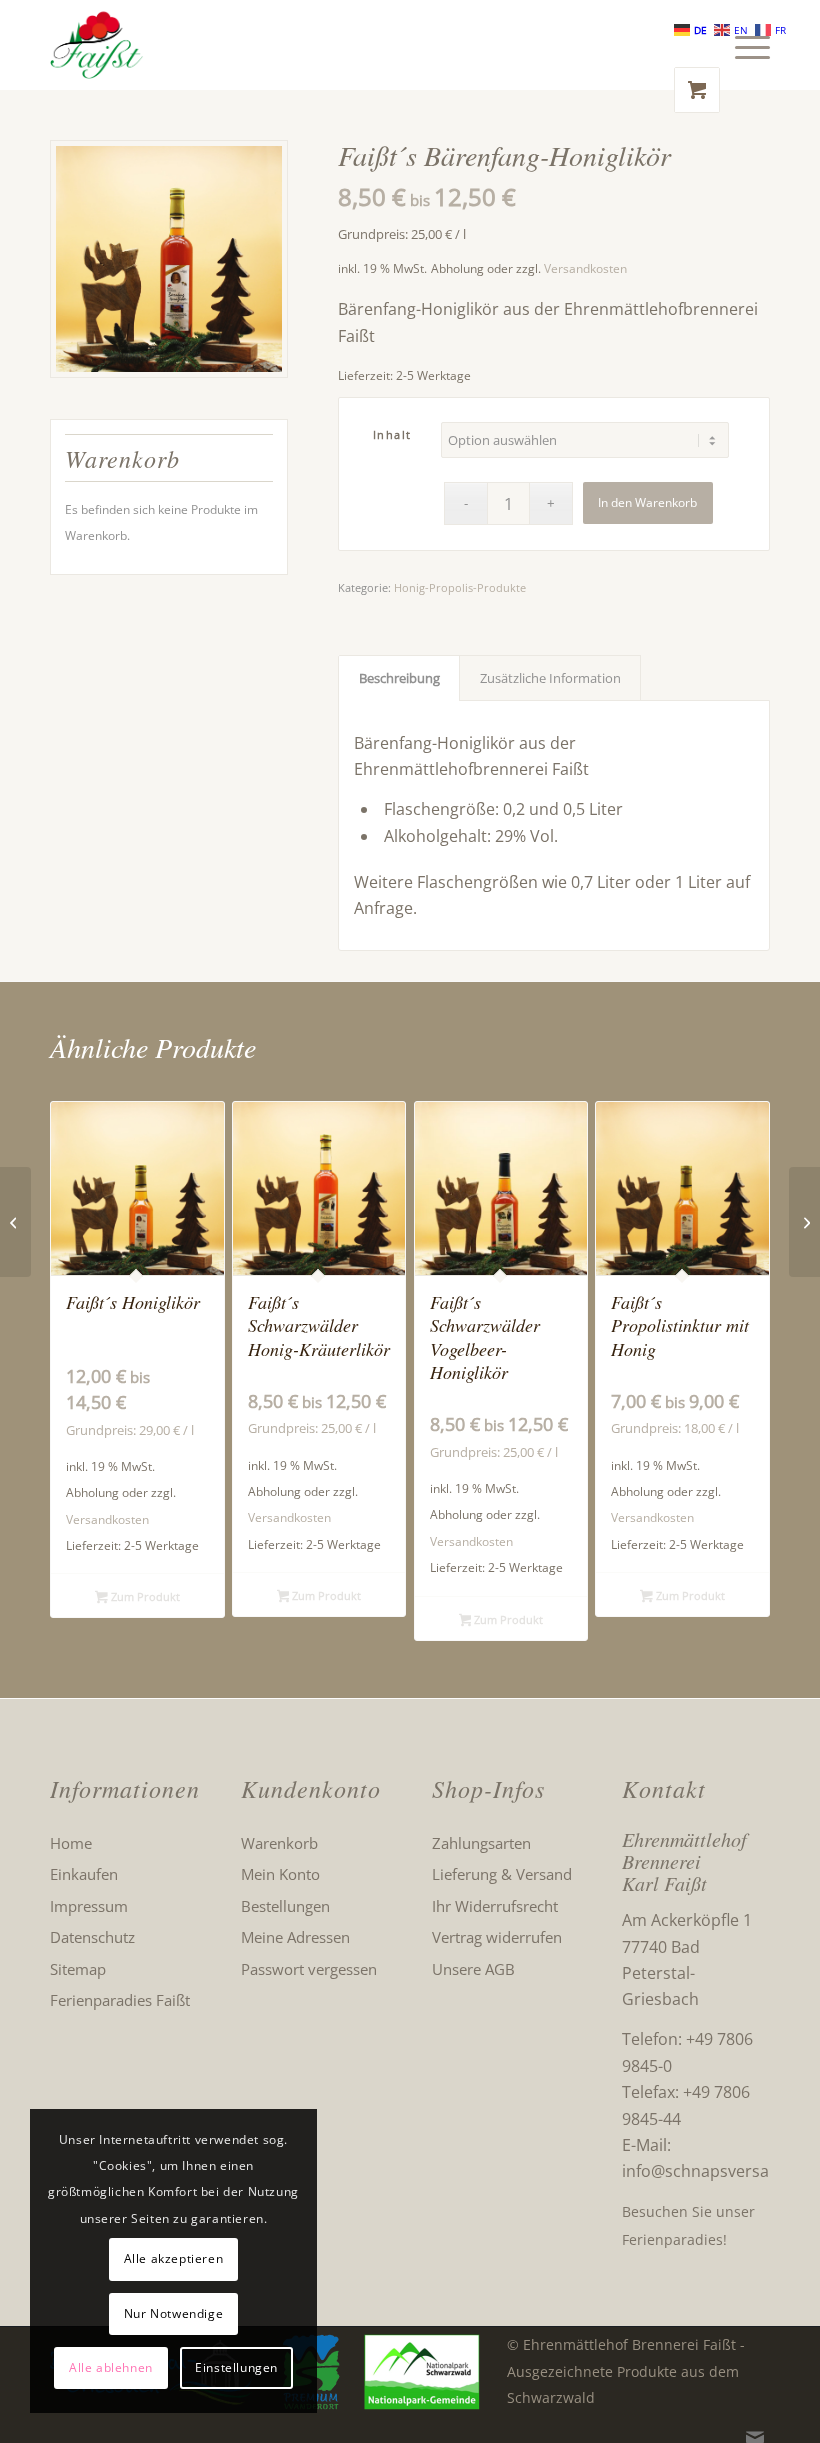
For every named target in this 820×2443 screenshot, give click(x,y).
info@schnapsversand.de (717, 2171)
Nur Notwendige (173, 2313)
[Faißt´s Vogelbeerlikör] (804, 1222)
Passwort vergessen (309, 1969)
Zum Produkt (144, 1596)
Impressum (89, 1906)
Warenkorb (279, 1843)
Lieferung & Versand (502, 1874)
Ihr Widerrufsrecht (495, 1906)
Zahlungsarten (481, 1843)
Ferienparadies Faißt (120, 2000)
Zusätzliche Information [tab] (550, 678)
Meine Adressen (295, 1937)
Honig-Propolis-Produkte (460, 587)
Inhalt (392, 434)
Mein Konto (280, 1874)
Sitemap (78, 1969)
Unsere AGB (473, 1969)
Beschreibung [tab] (399, 678)
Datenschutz (92, 1937)
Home (71, 1843)
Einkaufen (84, 1874)
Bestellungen (285, 1906)
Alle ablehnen (111, 2367)
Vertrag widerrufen (497, 1937)
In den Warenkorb (647, 502)
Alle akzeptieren (174, 2258)
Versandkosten (585, 268)
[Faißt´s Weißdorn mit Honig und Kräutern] (15, 1222)
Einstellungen (236, 2367)
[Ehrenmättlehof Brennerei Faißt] (97, 45)
